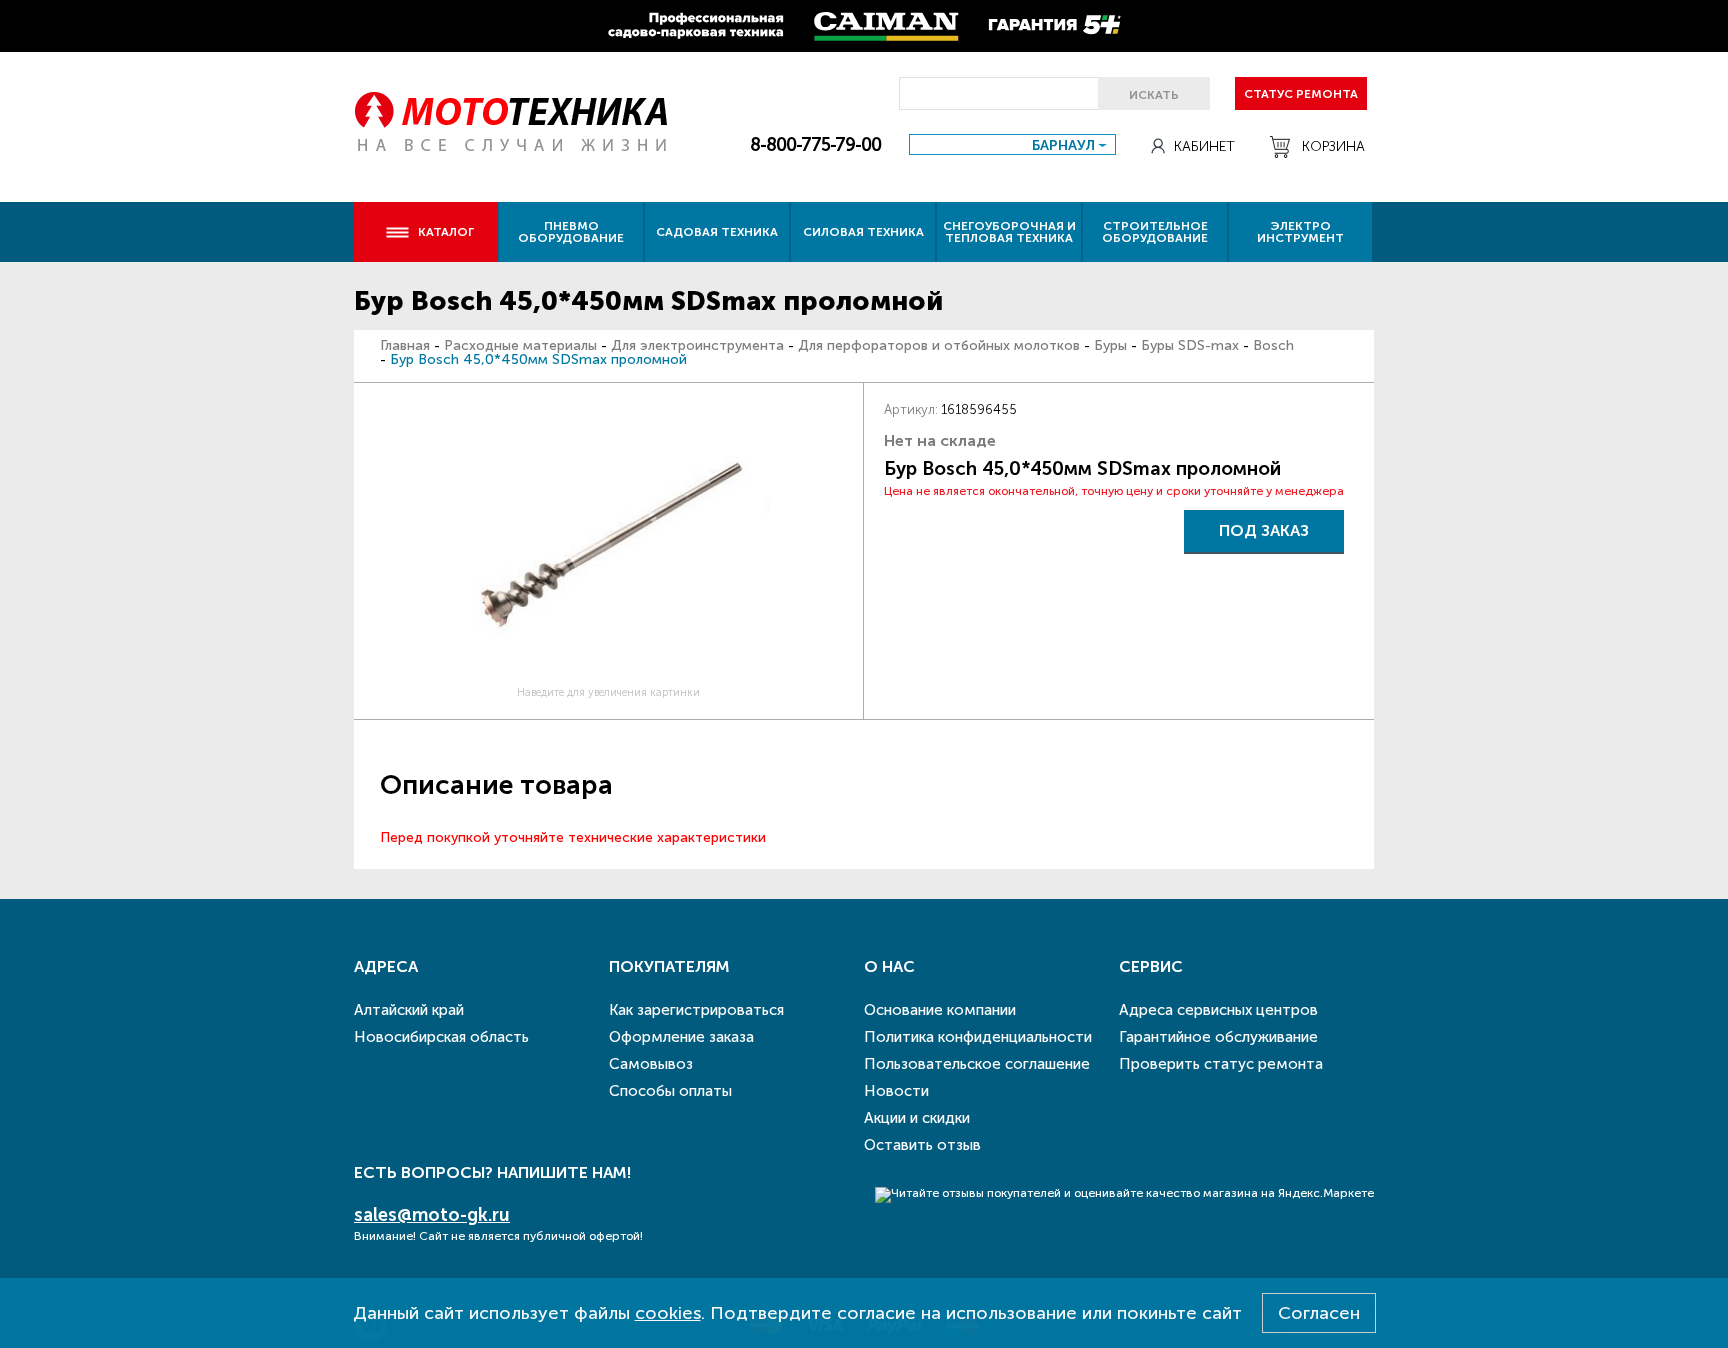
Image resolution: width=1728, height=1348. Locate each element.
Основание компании (940, 1010)
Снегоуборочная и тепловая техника (1009, 232)
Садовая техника (717, 232)
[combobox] (1012, 144)
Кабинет (1204, 146)
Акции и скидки (917, 1118)
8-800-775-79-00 (815, 145)
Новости (896, 1091)
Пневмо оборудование (571, 232)
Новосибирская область (441, 1037)
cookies (668, 1313)
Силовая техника (863, 232)
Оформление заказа (681, 1037)
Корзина (1333, 146)
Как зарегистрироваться (696, 1010)
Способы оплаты (670, 1091)
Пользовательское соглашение (977, 1064)
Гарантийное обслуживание (1218, 1037)
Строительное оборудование (1155, 232)
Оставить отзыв (922, 1145)
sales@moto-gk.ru (432, 1215)
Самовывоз (651, 1064)
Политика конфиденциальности (978, 1037)
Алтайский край (409, 1010)
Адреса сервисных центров (1218, 1010)
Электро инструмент (1300, 232)
